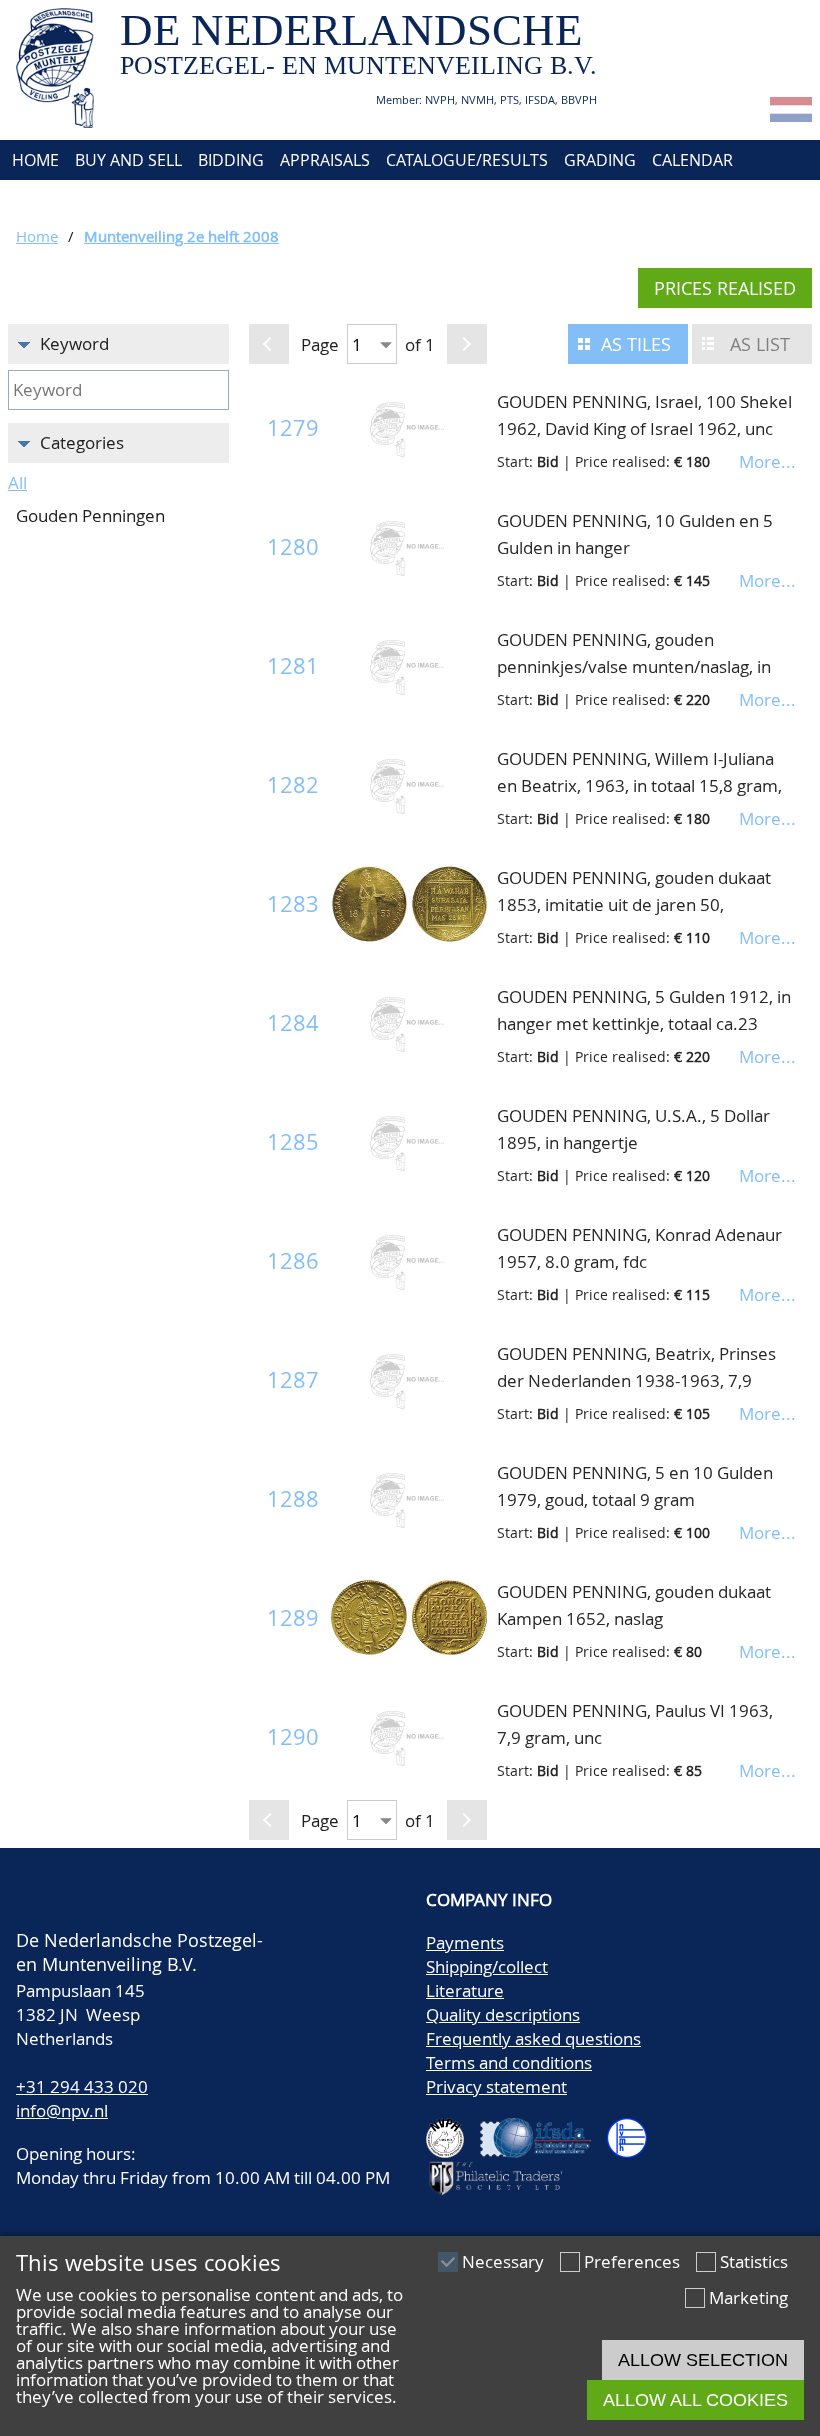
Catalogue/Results (467, 160)
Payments (465, 1942)
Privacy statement (496, 2086)
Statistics (754, 2261)
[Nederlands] (791, 115)
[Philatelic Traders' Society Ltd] (504, 2169)
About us (47, 200)
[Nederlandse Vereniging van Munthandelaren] (635, 2129)
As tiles (636, 344)
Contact (137, 200)
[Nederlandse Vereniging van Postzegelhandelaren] (453, 2129)
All (17, 482)
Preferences (632, 2261)
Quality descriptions (503, 2014)
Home (33, 160)
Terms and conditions (509, 2062)
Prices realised (725, 288)
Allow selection (703, 2360)
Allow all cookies (695, 2400)
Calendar (692, 160)
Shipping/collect (487, 1966)
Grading (600, 160)
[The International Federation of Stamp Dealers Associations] (543, 2129)
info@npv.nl (62, 2110)
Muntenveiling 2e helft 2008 (181, 236)
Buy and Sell (128, 160)
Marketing (748, 2297)
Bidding (231, 160)
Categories (82, 442)
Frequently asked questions (533, 2038)
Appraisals (325, 160)
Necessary (503, 2261)
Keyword (74, 343)
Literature (465, 1990)
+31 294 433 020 (82, 2086)
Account (226, 200)
